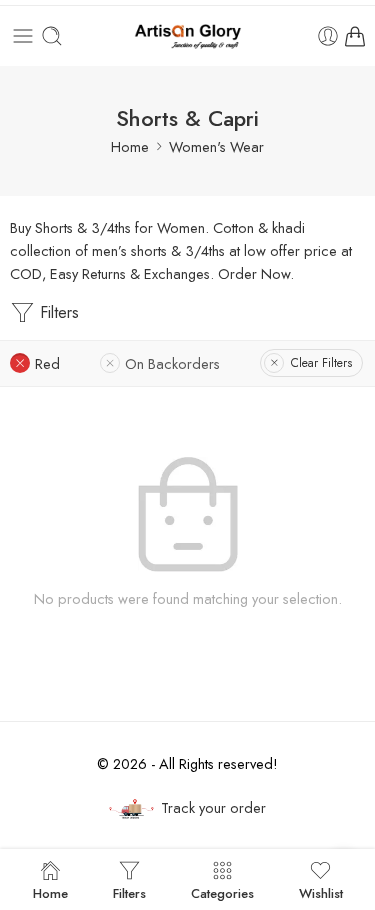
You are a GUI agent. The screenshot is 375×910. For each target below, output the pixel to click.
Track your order (213, 807)
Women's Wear (216, 146)
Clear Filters (321, 363)
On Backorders (172, 363)
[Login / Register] (328, 36)
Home (130, 146)
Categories (222, 892)
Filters (57, 312)
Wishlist (321, 892)
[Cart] (355, 36)
